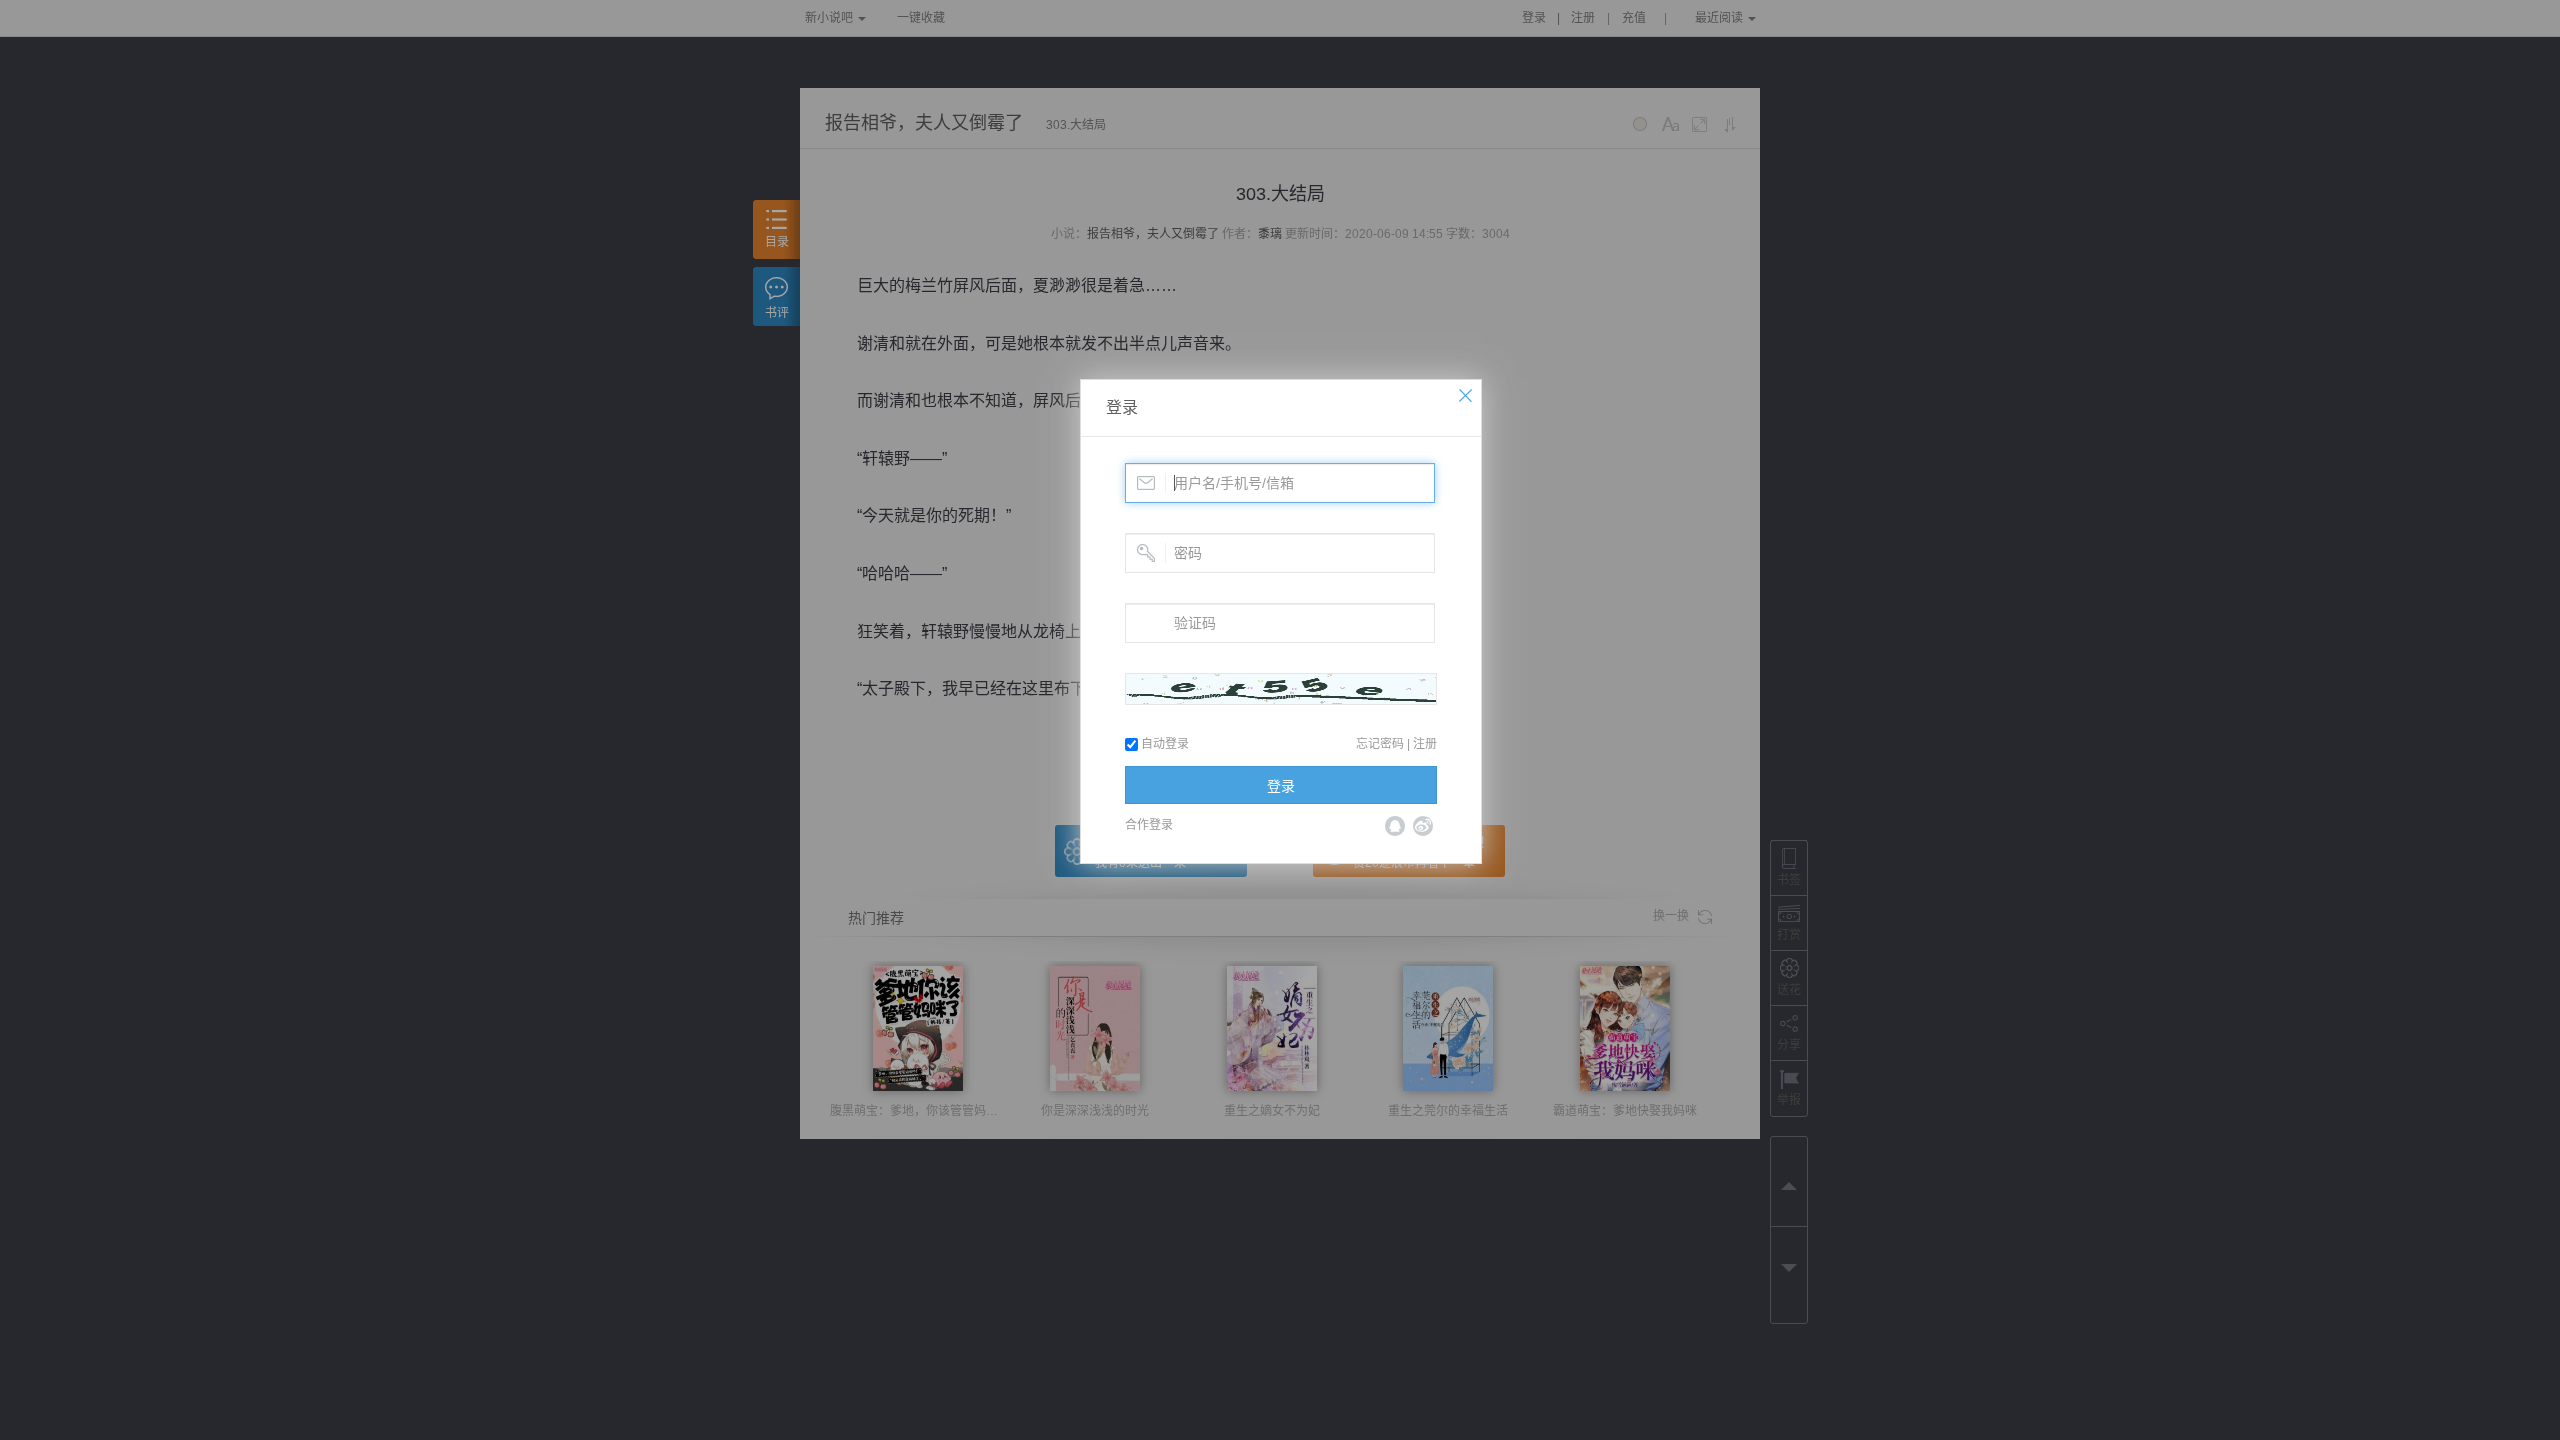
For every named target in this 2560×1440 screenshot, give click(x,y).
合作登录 (1149, 825)
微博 (1423, 826)
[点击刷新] (1281, 689)
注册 (1425, 744)
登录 (1122, 407)
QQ (1395, 826)
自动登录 (1163, 744)
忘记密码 (1380, 744)
